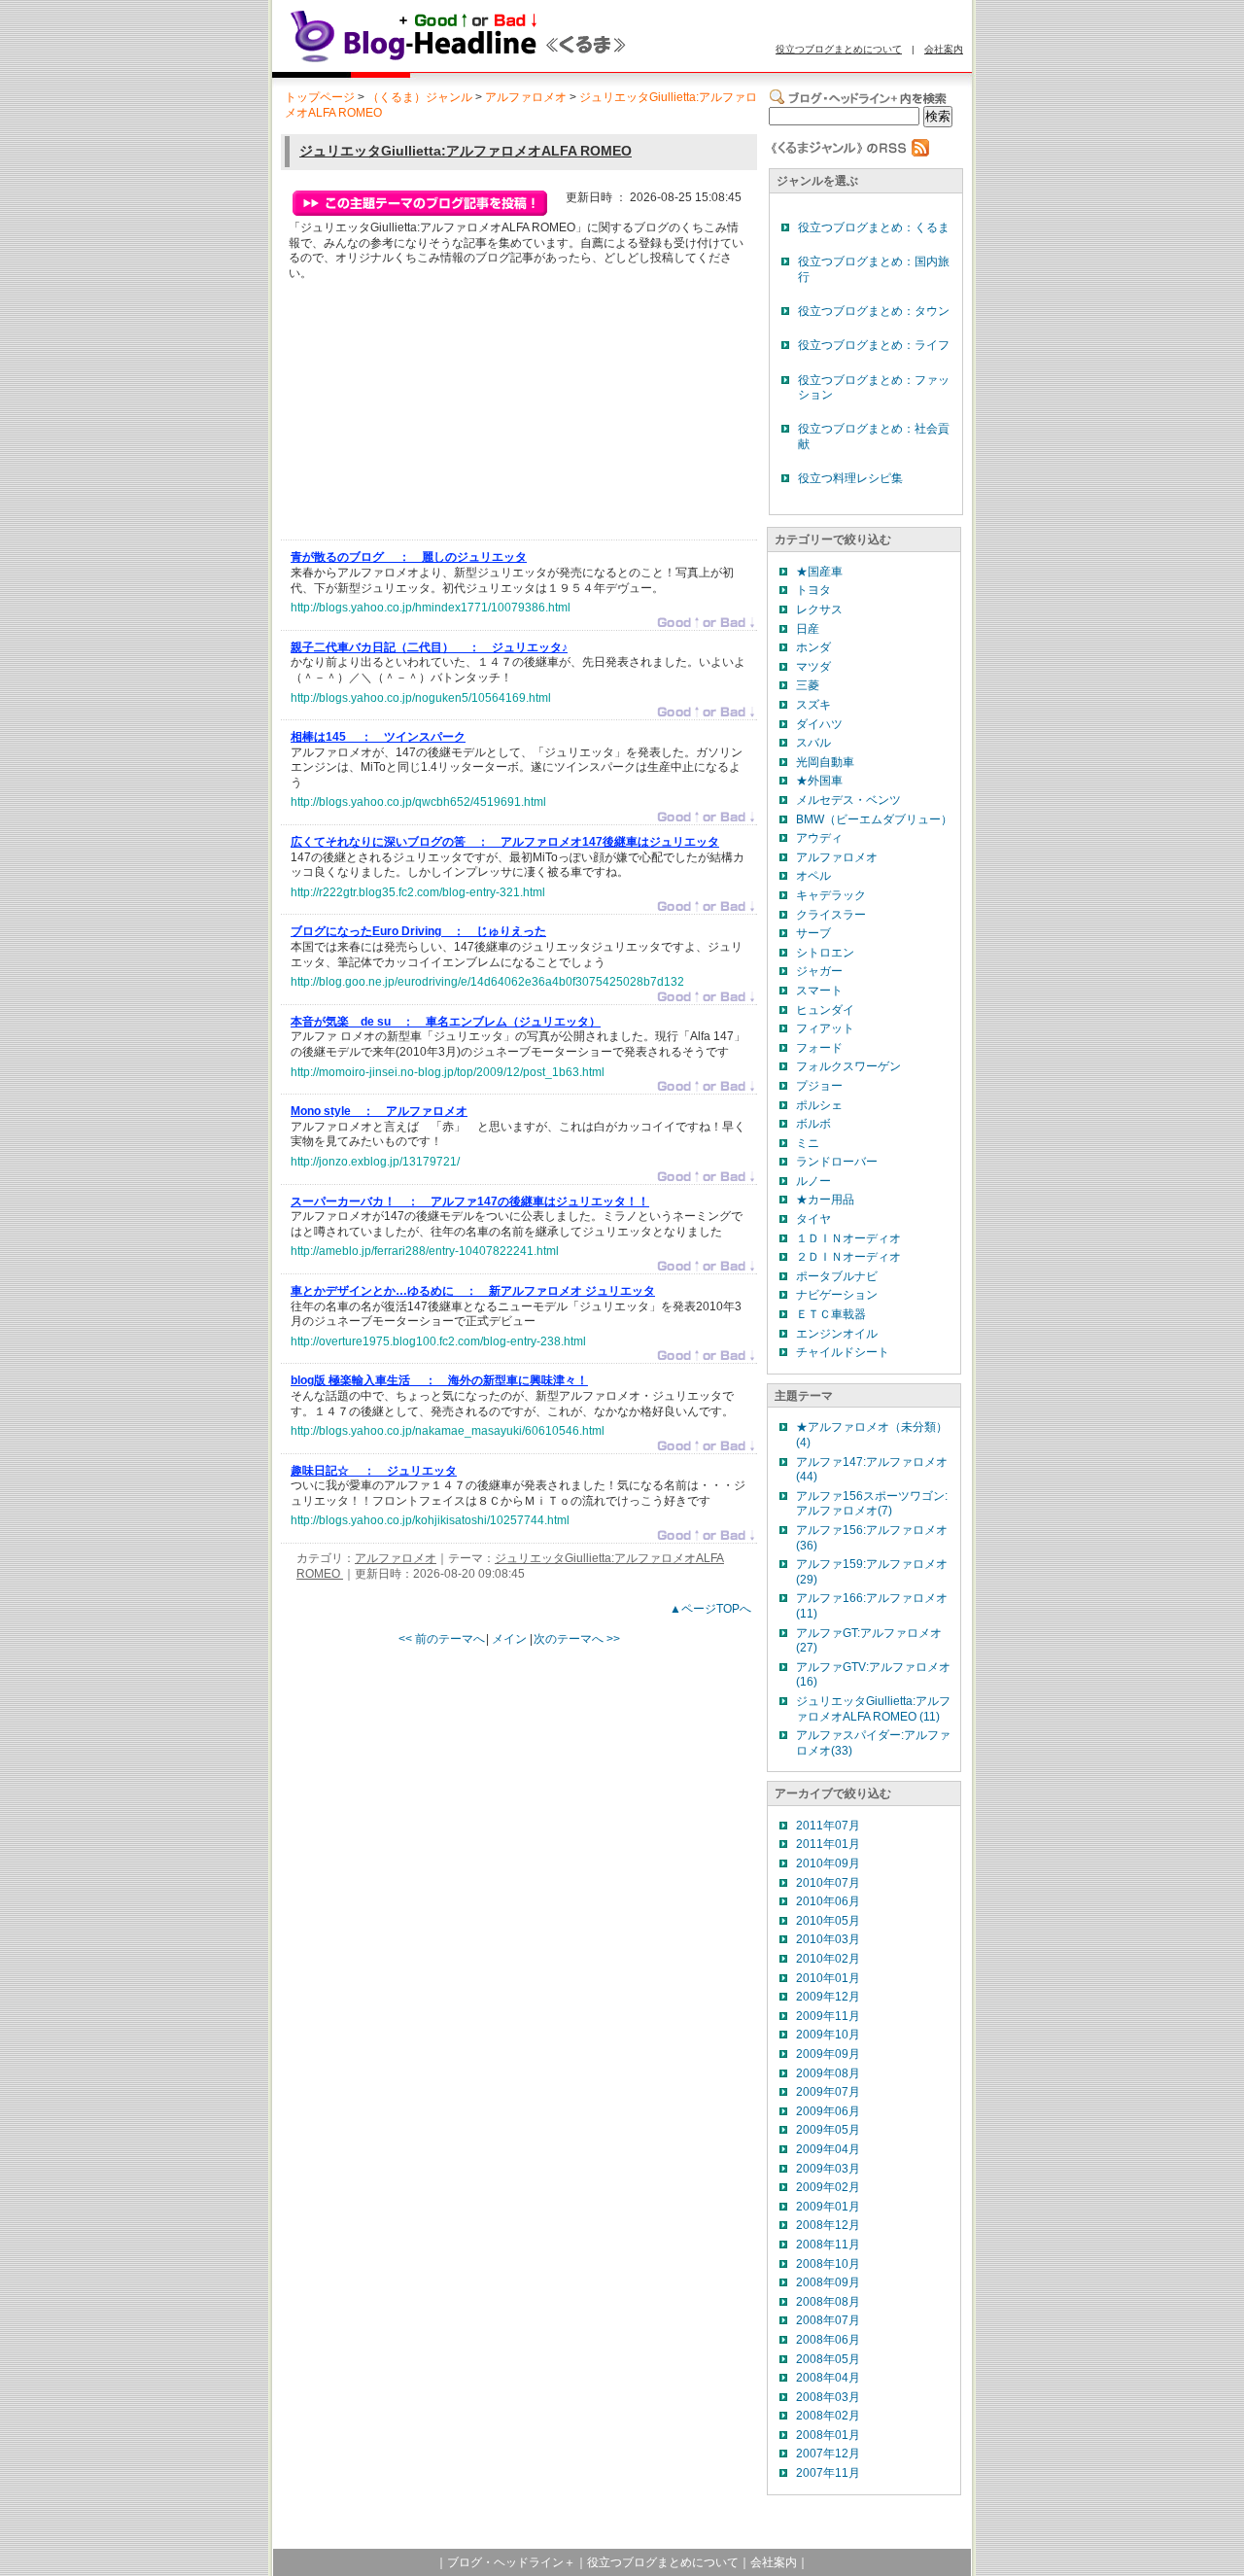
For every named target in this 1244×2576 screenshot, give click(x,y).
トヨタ (813, 590)
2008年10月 (828, 2264)
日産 (808, 629)
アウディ (819, 838)
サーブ (813, 933)
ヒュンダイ (825, 1010)
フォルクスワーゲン (848, 1066)
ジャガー (819, 971)
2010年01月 (828, 1978)
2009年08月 (828, 2073)
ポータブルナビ (837, 1276)
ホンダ (813, 647)
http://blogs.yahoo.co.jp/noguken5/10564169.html (421, 698)
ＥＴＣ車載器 (831, 1314)
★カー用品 (825, 1200)
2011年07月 (828, 1826)
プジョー (819, 1086)
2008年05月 (828, 2359)
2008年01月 (828, 2435)
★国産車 (819, 572)
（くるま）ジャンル (420, 97)
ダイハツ (819, 724)
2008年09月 (828, 2282)
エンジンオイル (837, 1334)
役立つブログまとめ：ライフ (874, 345)
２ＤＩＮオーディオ (848, 1257)
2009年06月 (828, 2111)
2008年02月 (828, 2416)
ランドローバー (837, 1162)
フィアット (825, 1028)
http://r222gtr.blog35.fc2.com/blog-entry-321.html (418, 892)
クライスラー (831, 915)
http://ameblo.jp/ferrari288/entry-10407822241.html (425, 1251)
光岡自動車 (825, 762)
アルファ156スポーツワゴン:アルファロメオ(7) (872, 1504)
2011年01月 (828, 1844)
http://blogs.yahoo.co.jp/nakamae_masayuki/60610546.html (448, 1431)
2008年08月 (828, 2302)
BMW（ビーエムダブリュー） (874, 819)
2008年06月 (828, 2340)
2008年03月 (828, 2397)
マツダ (813, 667)
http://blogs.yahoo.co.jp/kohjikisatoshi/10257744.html (430, 1520)
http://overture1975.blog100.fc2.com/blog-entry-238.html (438, 1341)
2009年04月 (828, 2149)
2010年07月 (828, 1883)
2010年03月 (828, 1939)
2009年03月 (828, 2169)
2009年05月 (828, 2130)
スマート (819, 991)
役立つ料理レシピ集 (850, 478)
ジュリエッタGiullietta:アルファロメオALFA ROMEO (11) (873, 1709)
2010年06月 (828, 1901)
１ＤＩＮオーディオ (848, 1238)
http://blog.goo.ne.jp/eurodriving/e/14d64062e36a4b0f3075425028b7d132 (487, 982)
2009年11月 (828, 2016)
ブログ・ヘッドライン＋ (511, 2562)
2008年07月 (828, 2320)
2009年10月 (828, 2035)
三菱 (808, 685)
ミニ (808, 1143)
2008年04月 (828, 2378)
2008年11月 (828, 2245)
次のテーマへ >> (577, 1639)
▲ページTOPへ (710, 1609)
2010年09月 (828, 1863)
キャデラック (831, 895)
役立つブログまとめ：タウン (874, 311)
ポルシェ (819, 1105)
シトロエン (825, 953)
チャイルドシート (843, 1352)
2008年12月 (828, 2225)
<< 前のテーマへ (442, 1639)
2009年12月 (828, 1997)
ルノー (813, 1181)
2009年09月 (828, 2054)
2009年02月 (828, 2187)
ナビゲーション (837, 1295)
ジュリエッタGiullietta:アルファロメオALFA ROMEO (466, 151)
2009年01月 (828, 2207)
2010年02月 (828, 1959)
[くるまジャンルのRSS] (849, 153)
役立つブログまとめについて (839, 49)
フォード (819, 1048)
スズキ (813, 705)
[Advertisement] (436, 415)
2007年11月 (828, 2473)
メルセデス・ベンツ (848, 800)
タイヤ (813, 1219)
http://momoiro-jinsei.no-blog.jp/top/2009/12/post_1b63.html (448, 1072)
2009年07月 (828, 2092)
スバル (813, 743)
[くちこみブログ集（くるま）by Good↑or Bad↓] (501, 61)
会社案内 (944, 49)
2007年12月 (828, 2454)
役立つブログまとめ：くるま (874, 227)
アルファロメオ (526, 97)
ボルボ (813, 1124)
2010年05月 (828, 1921)
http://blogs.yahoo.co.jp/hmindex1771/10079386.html (431, 608)
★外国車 (819, 781)
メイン (509, 1639)
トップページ (320, 97)
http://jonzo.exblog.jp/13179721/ (375, 1162)
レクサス (819, 609)
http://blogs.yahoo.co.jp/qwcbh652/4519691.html (418, 802)
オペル (813, 876)
